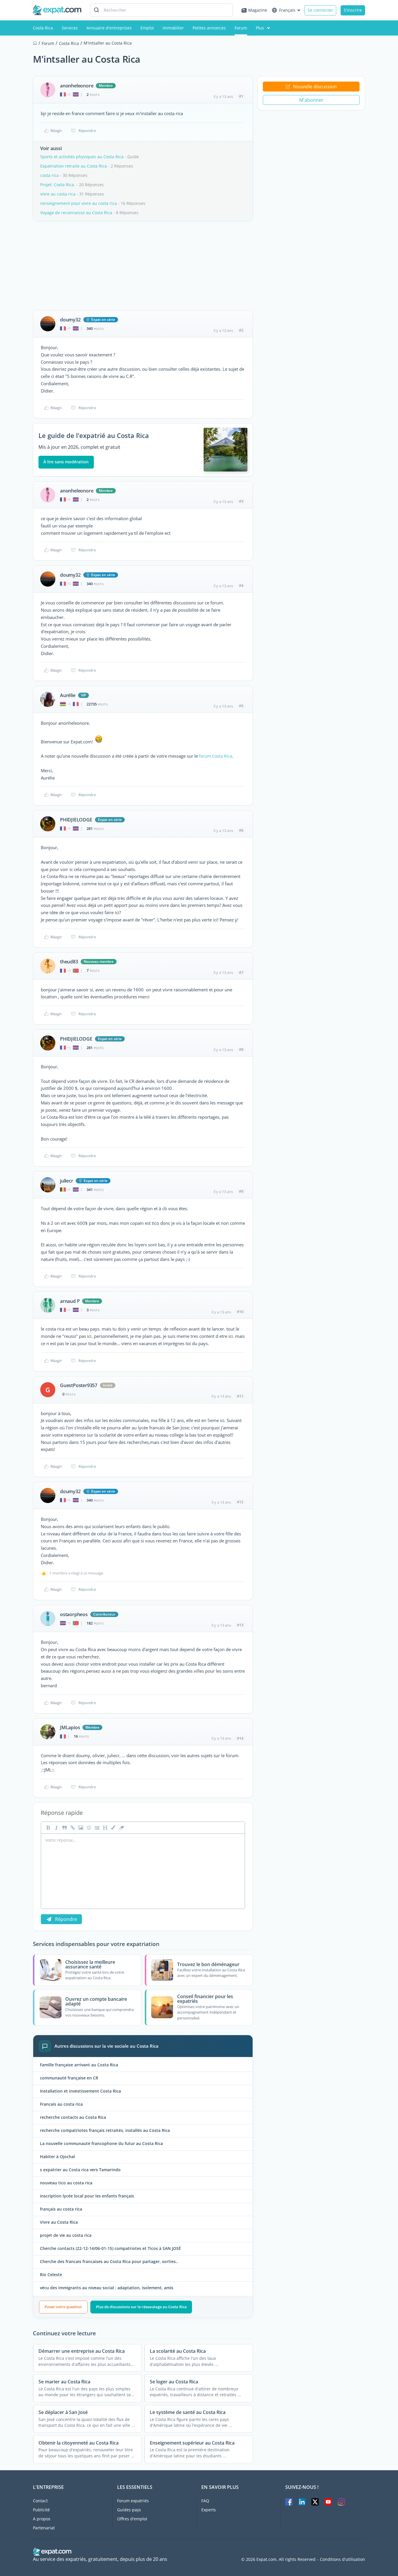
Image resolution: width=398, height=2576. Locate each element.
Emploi (147, 28)
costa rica (50, 175)
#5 (241, 706)
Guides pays (129, 2510)
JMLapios (70, 1727)
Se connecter (320, 10)
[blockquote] (64, 1828)
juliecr (67, 1181)
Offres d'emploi (132, 2519)
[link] (72, 1828)
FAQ (205, 2501)
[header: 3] (105, 1828)
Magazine (258, 10)
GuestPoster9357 (79, 1385)
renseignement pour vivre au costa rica (79, 203)
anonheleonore (77, 86)
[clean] (121, 1828)
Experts (209, 2510)
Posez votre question (63, 2307)
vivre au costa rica (58, 194)
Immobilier (173, 28)
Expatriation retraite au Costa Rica (74, 166)
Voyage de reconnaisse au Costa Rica (76, 213)
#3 (241, 501)
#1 (241, 96)
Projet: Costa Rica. (58, 185)
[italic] (56, 1828)
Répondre (87, 131)
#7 (241, 972)
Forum (241, 28)
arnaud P (70, 1301)
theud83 (69, 962)
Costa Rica (43, 28)
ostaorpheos (74, 1614)
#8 (241, 1049)
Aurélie (68, 695)
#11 (240, 1396)
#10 (240, 1312)
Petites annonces (209, 28)
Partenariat (44, 2528)
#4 (241, 585)
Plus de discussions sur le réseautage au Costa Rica (141, 2307)
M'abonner (311, 100)
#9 (241, 1191)
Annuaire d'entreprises (109, 28)
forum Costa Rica (216, 756)
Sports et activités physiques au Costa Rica (82, 157)
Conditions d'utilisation (342, 2559)
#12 (240, 1502)
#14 (240, 1738)
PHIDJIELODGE (76, 820)
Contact (40, 2501)
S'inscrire (353, 10)
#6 (241, 830)
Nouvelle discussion (315, 87)
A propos (42, 2519)
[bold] (47, 1828)
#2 (241, 330)
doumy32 (70, 320)
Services (70, 28)
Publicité (41, 2510)
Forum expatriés (133, 2501)
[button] (113, 1828)
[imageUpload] (80, 1828)
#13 (240, 1625)
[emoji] (88, 1828)
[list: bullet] (96, 1828)
